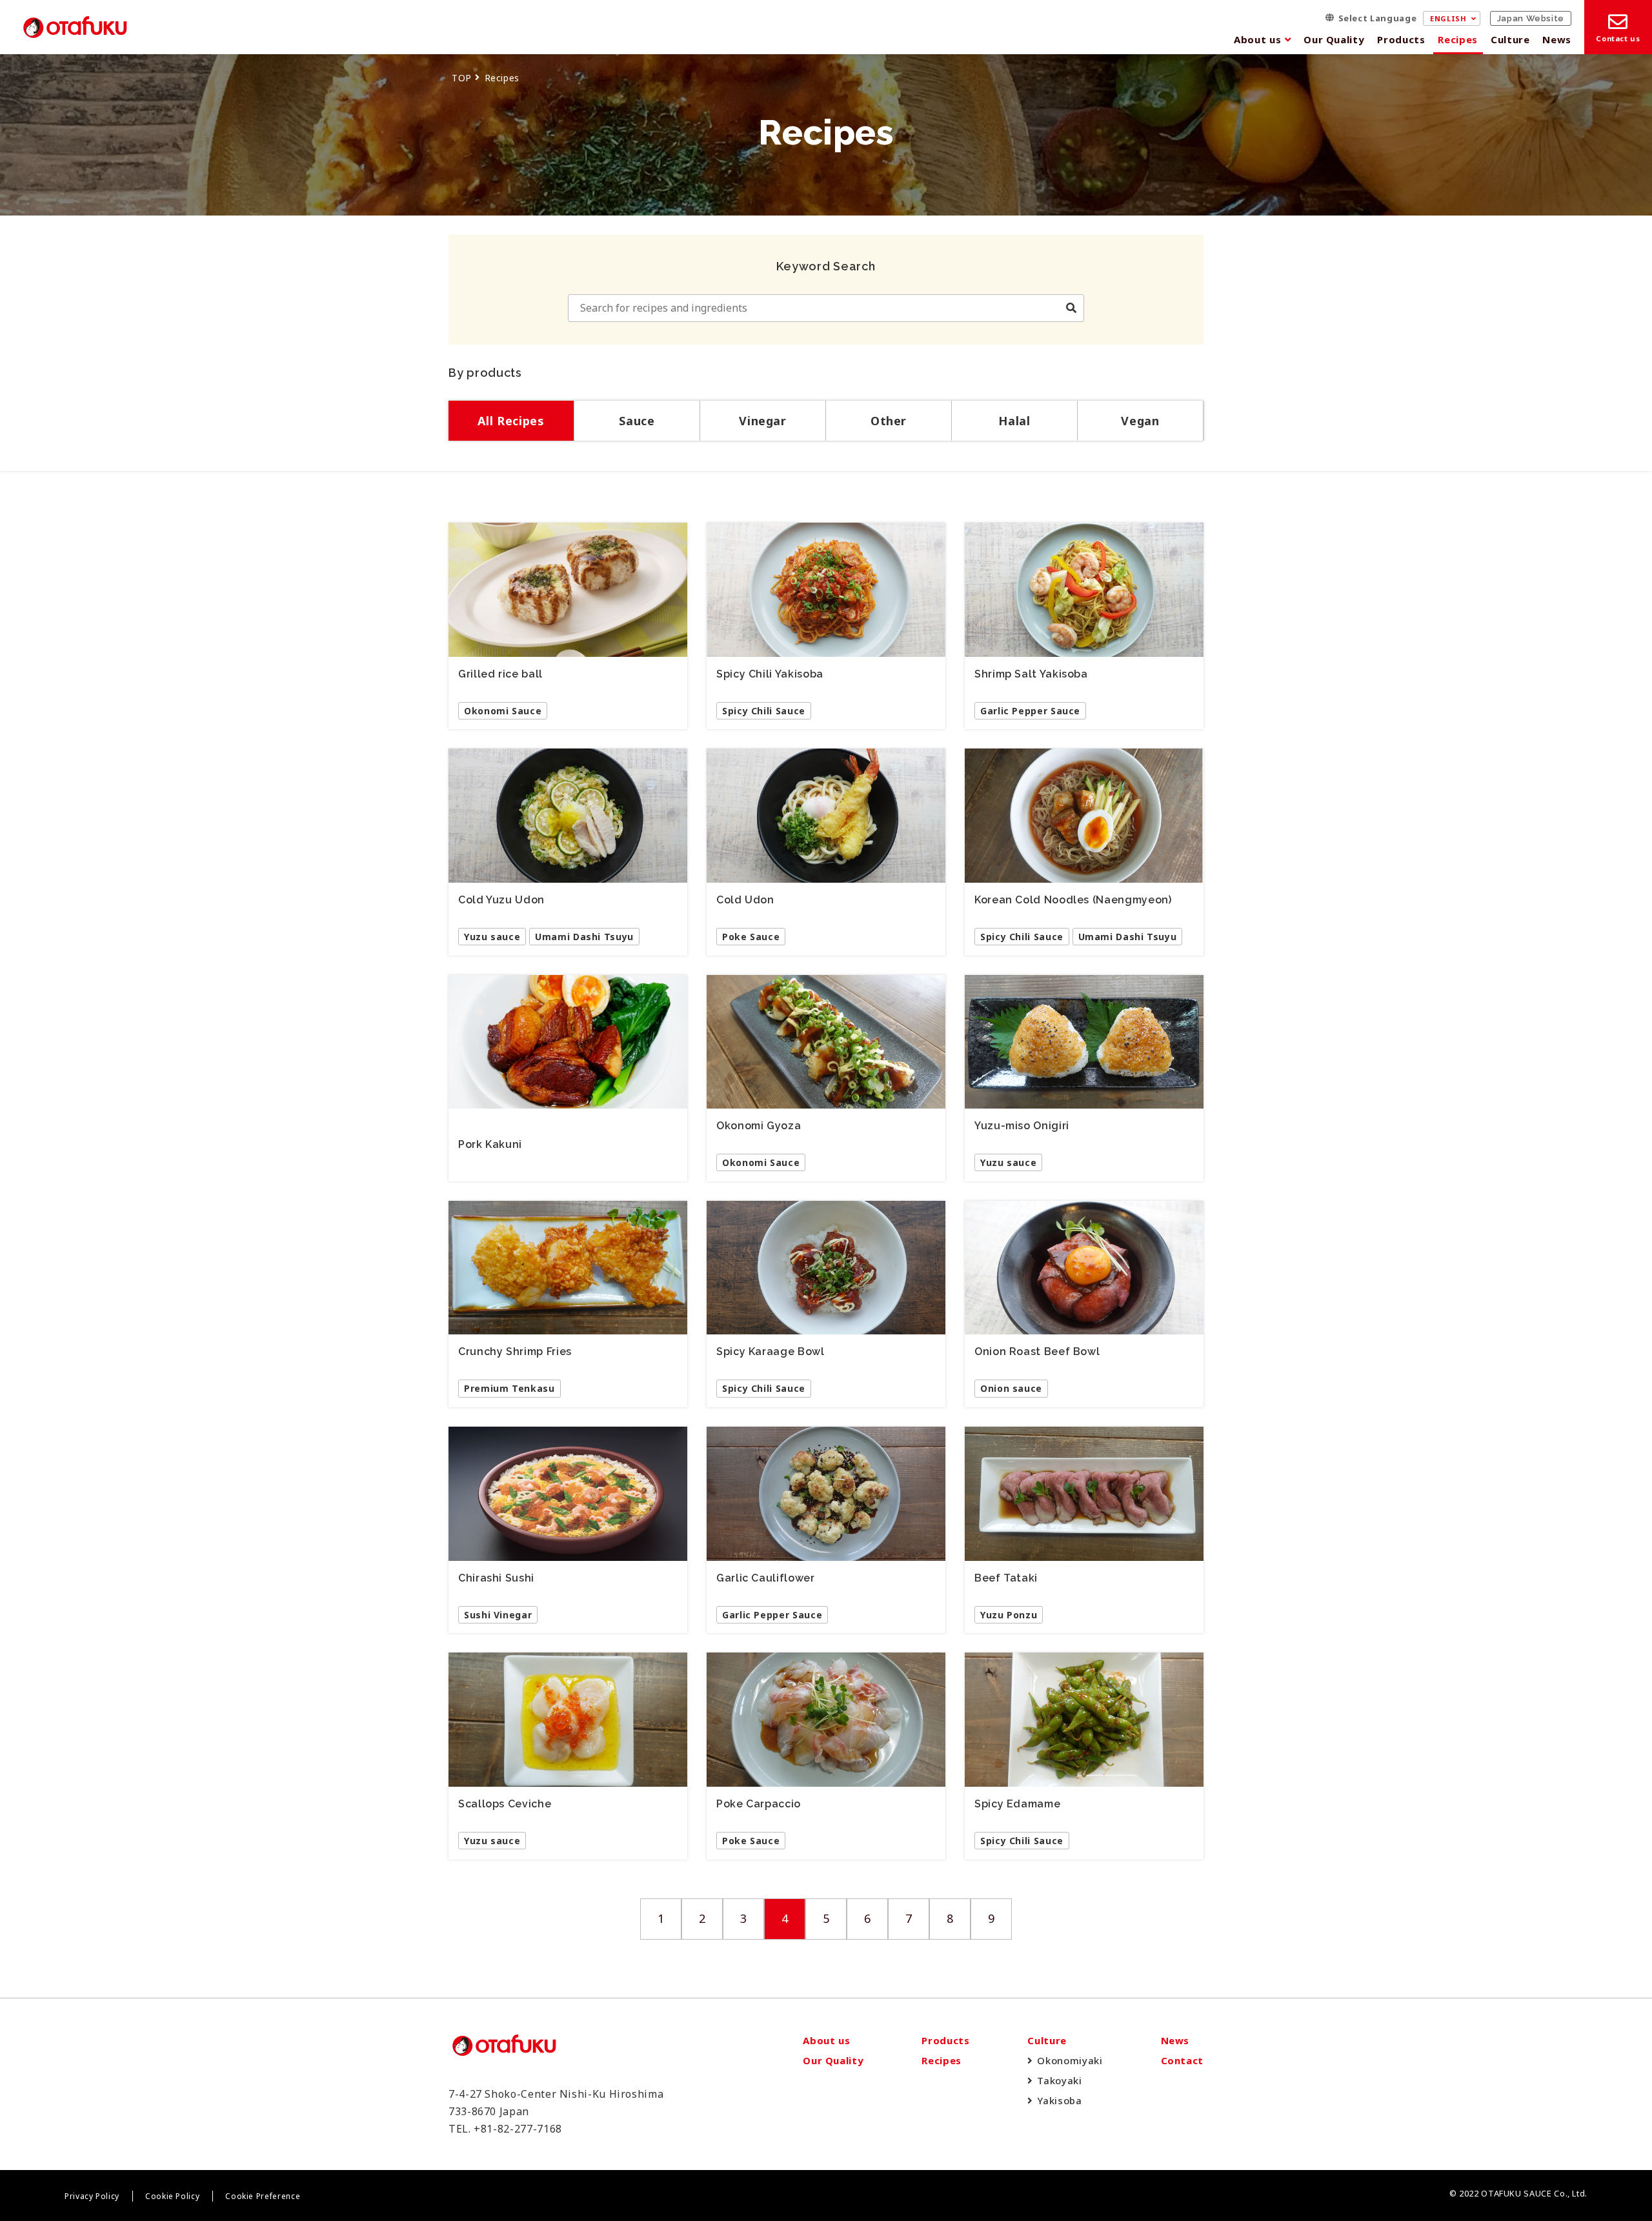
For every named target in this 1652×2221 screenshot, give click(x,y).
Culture (1510, 39)
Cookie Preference (263, 2196)
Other (889, 421)
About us (1257, 39)
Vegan (1140, 421)
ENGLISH (1448, 18)
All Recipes (511, 421)
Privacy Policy (92, 2196)
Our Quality (1334, 39)
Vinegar (762, 421)
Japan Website (1531, 18)
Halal (1014, 421)
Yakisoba (1059, 2100)
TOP (462, 78)
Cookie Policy (172, 2196)
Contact (1182, 2060)
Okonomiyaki (1070, 2060)
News (1557, 39)
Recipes (1457, 39)
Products (1401, 39)
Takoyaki (1059, 2080)
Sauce (637, 421)
